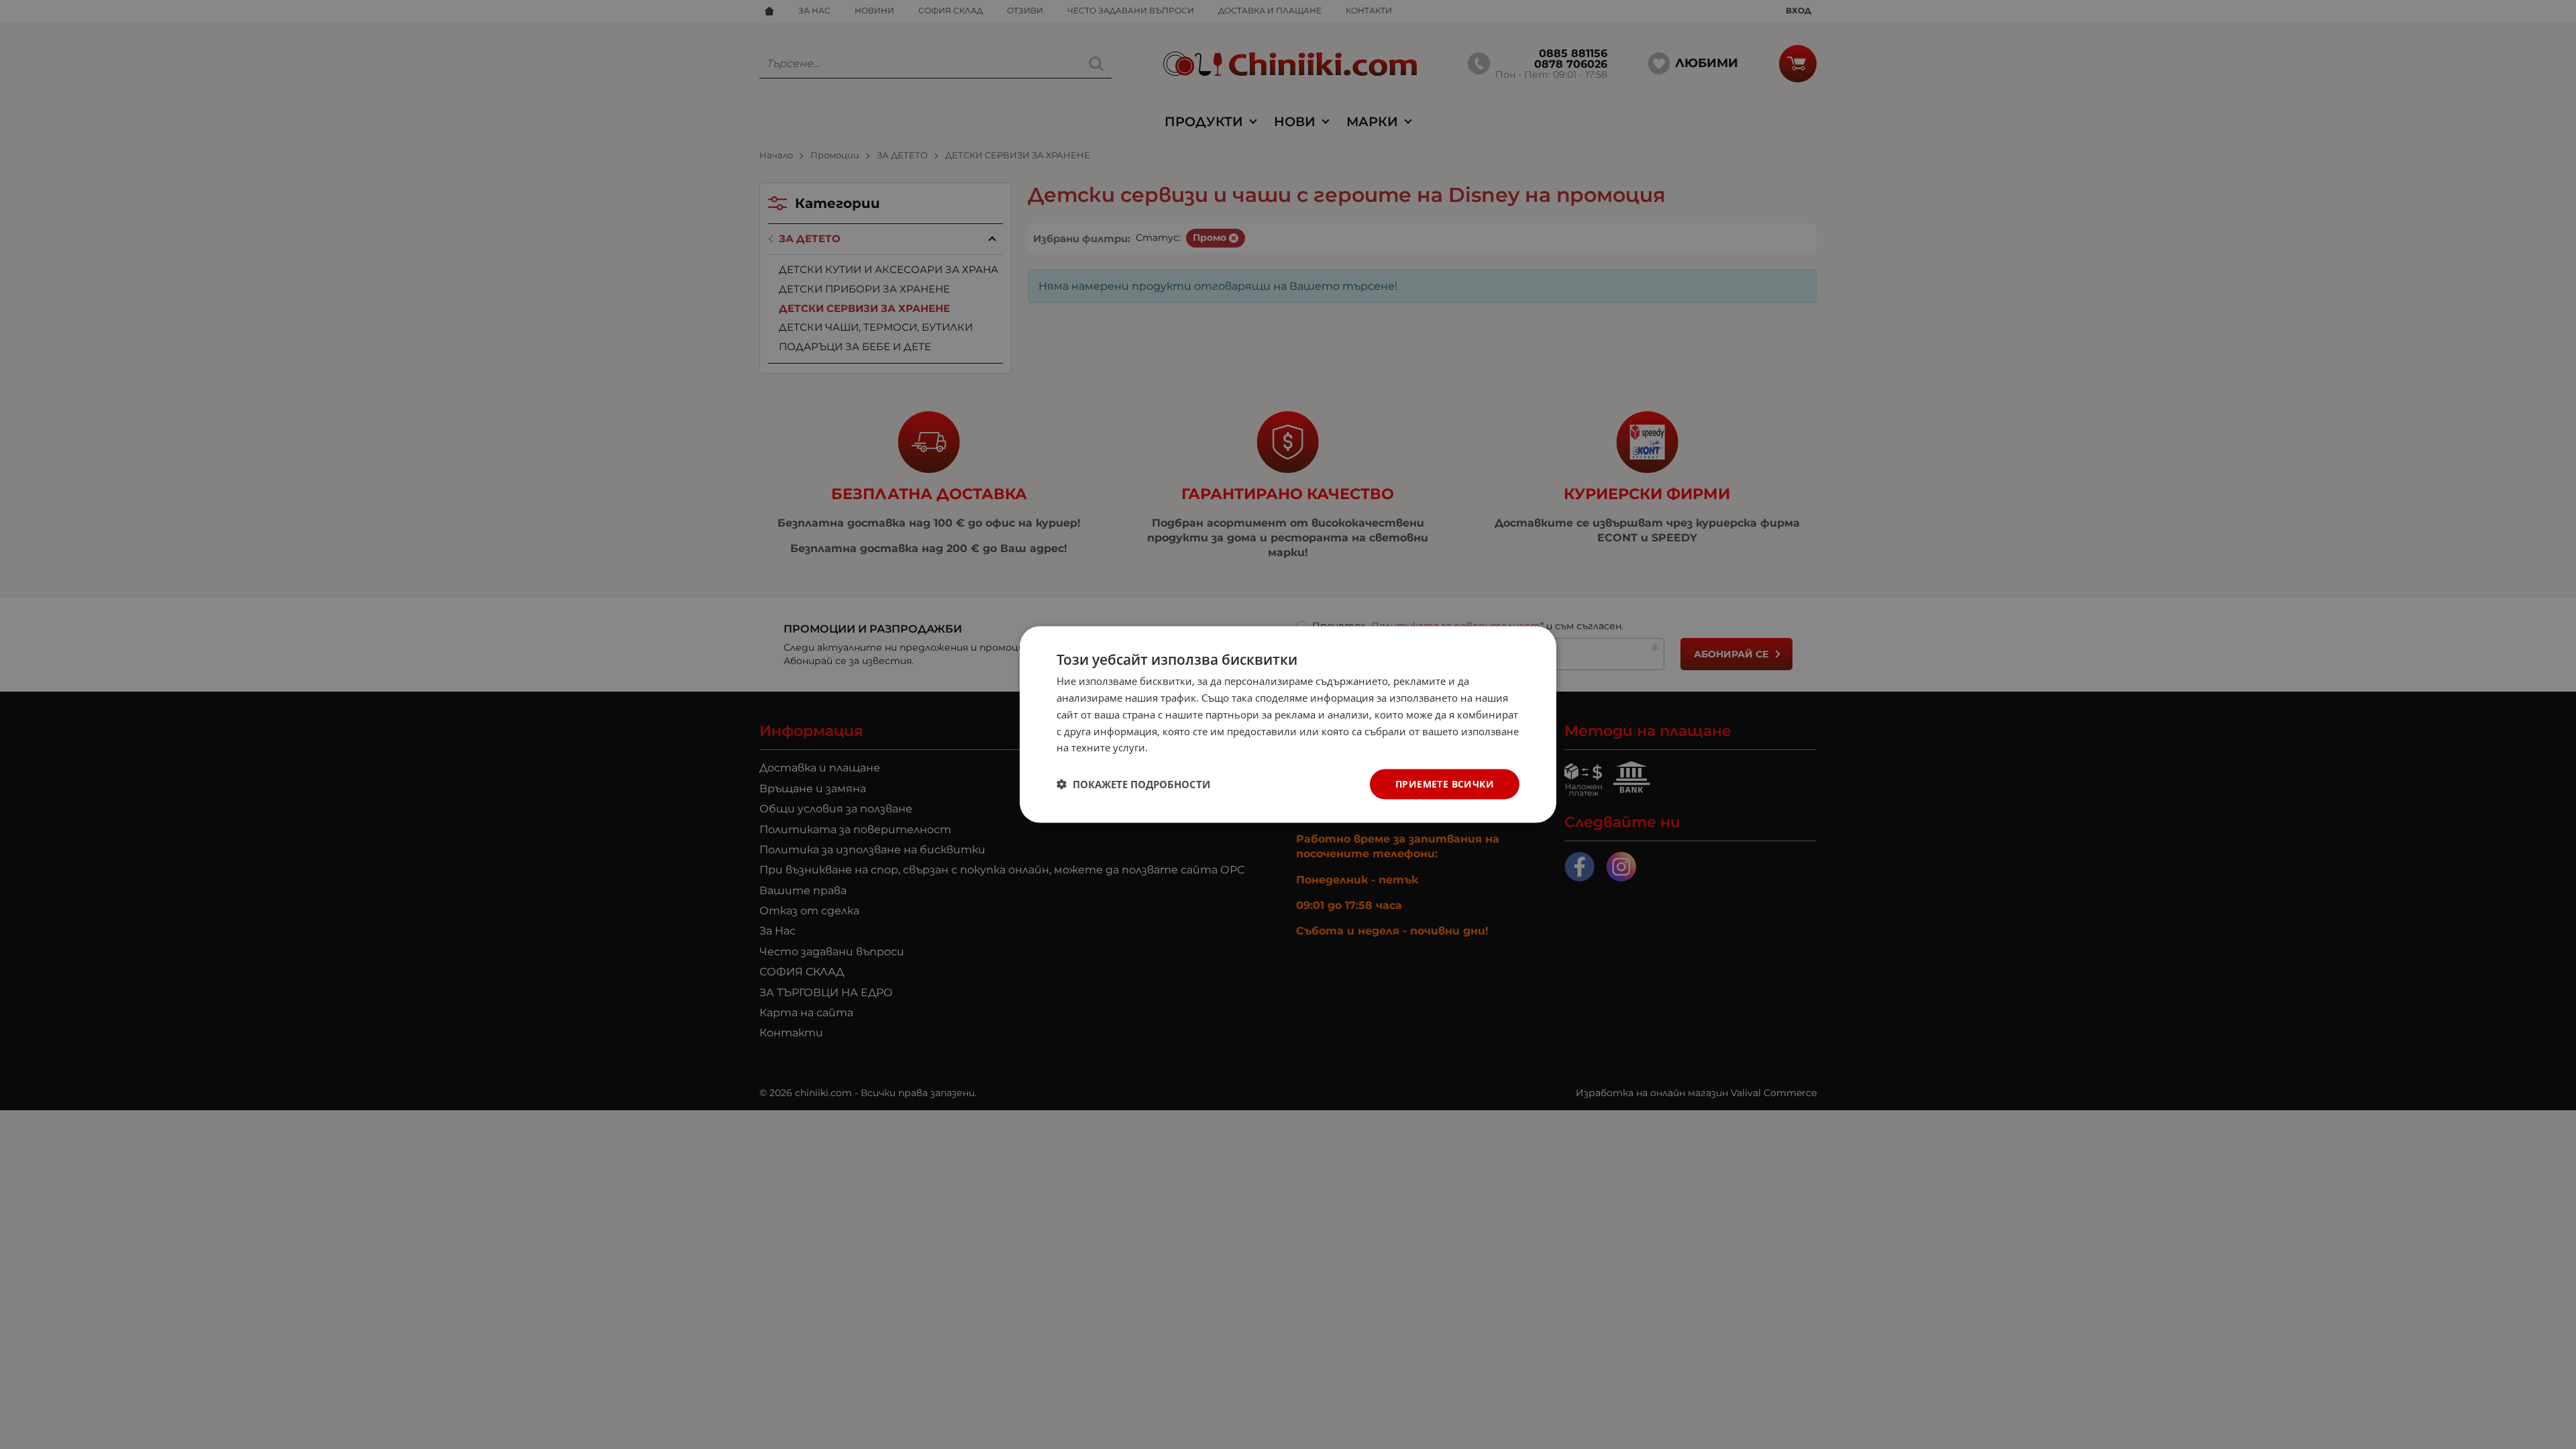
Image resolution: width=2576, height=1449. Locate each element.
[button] (1133, 784)
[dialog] (1288, 725)
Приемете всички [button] (1445, 784)
